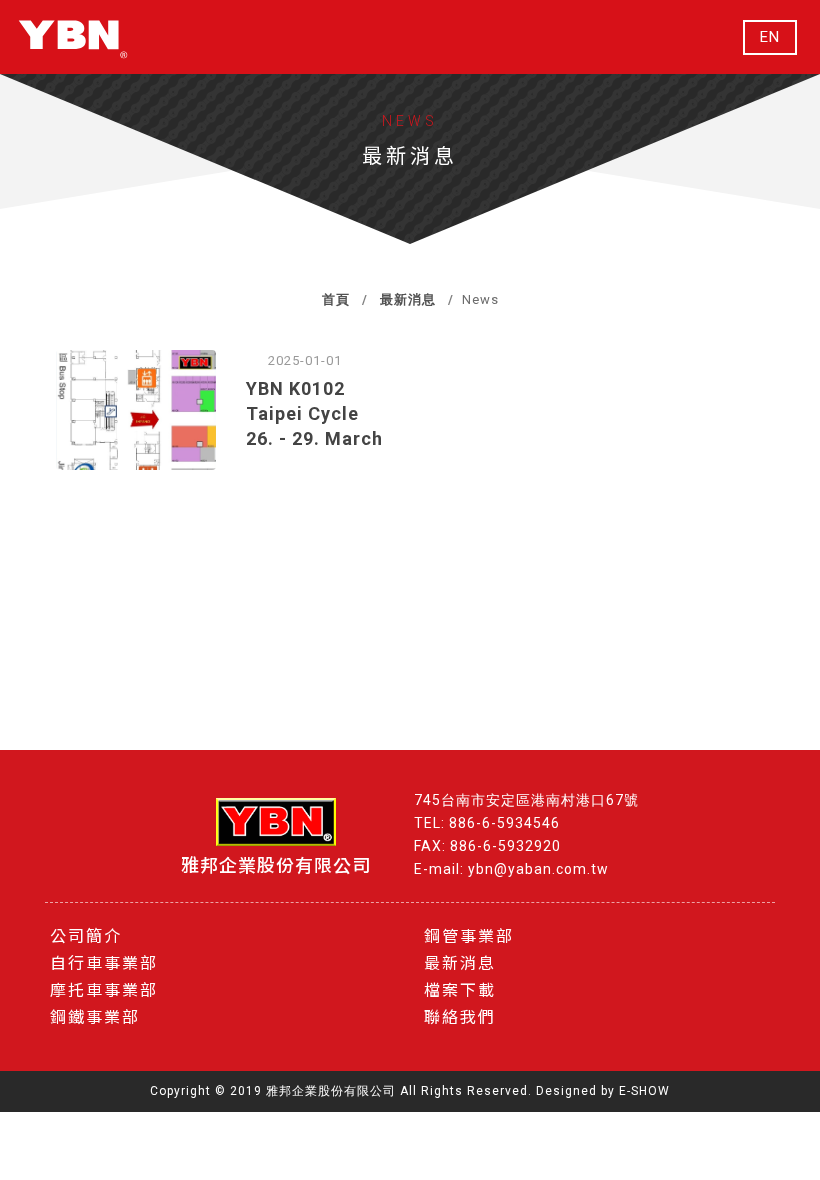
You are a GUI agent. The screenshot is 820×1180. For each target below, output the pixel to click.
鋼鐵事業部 (95, 1017)
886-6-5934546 (504, 823)
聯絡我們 (460, 1017)
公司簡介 (86, 936)
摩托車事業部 (104, 990)
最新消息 (408, 299)
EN (770, 37)
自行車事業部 (104, 963)
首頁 (336, 299)
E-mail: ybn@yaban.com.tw (511, 869)
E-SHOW (644, 1091)
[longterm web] (73, 37)
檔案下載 (460, 990)
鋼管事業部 (469, 936)
